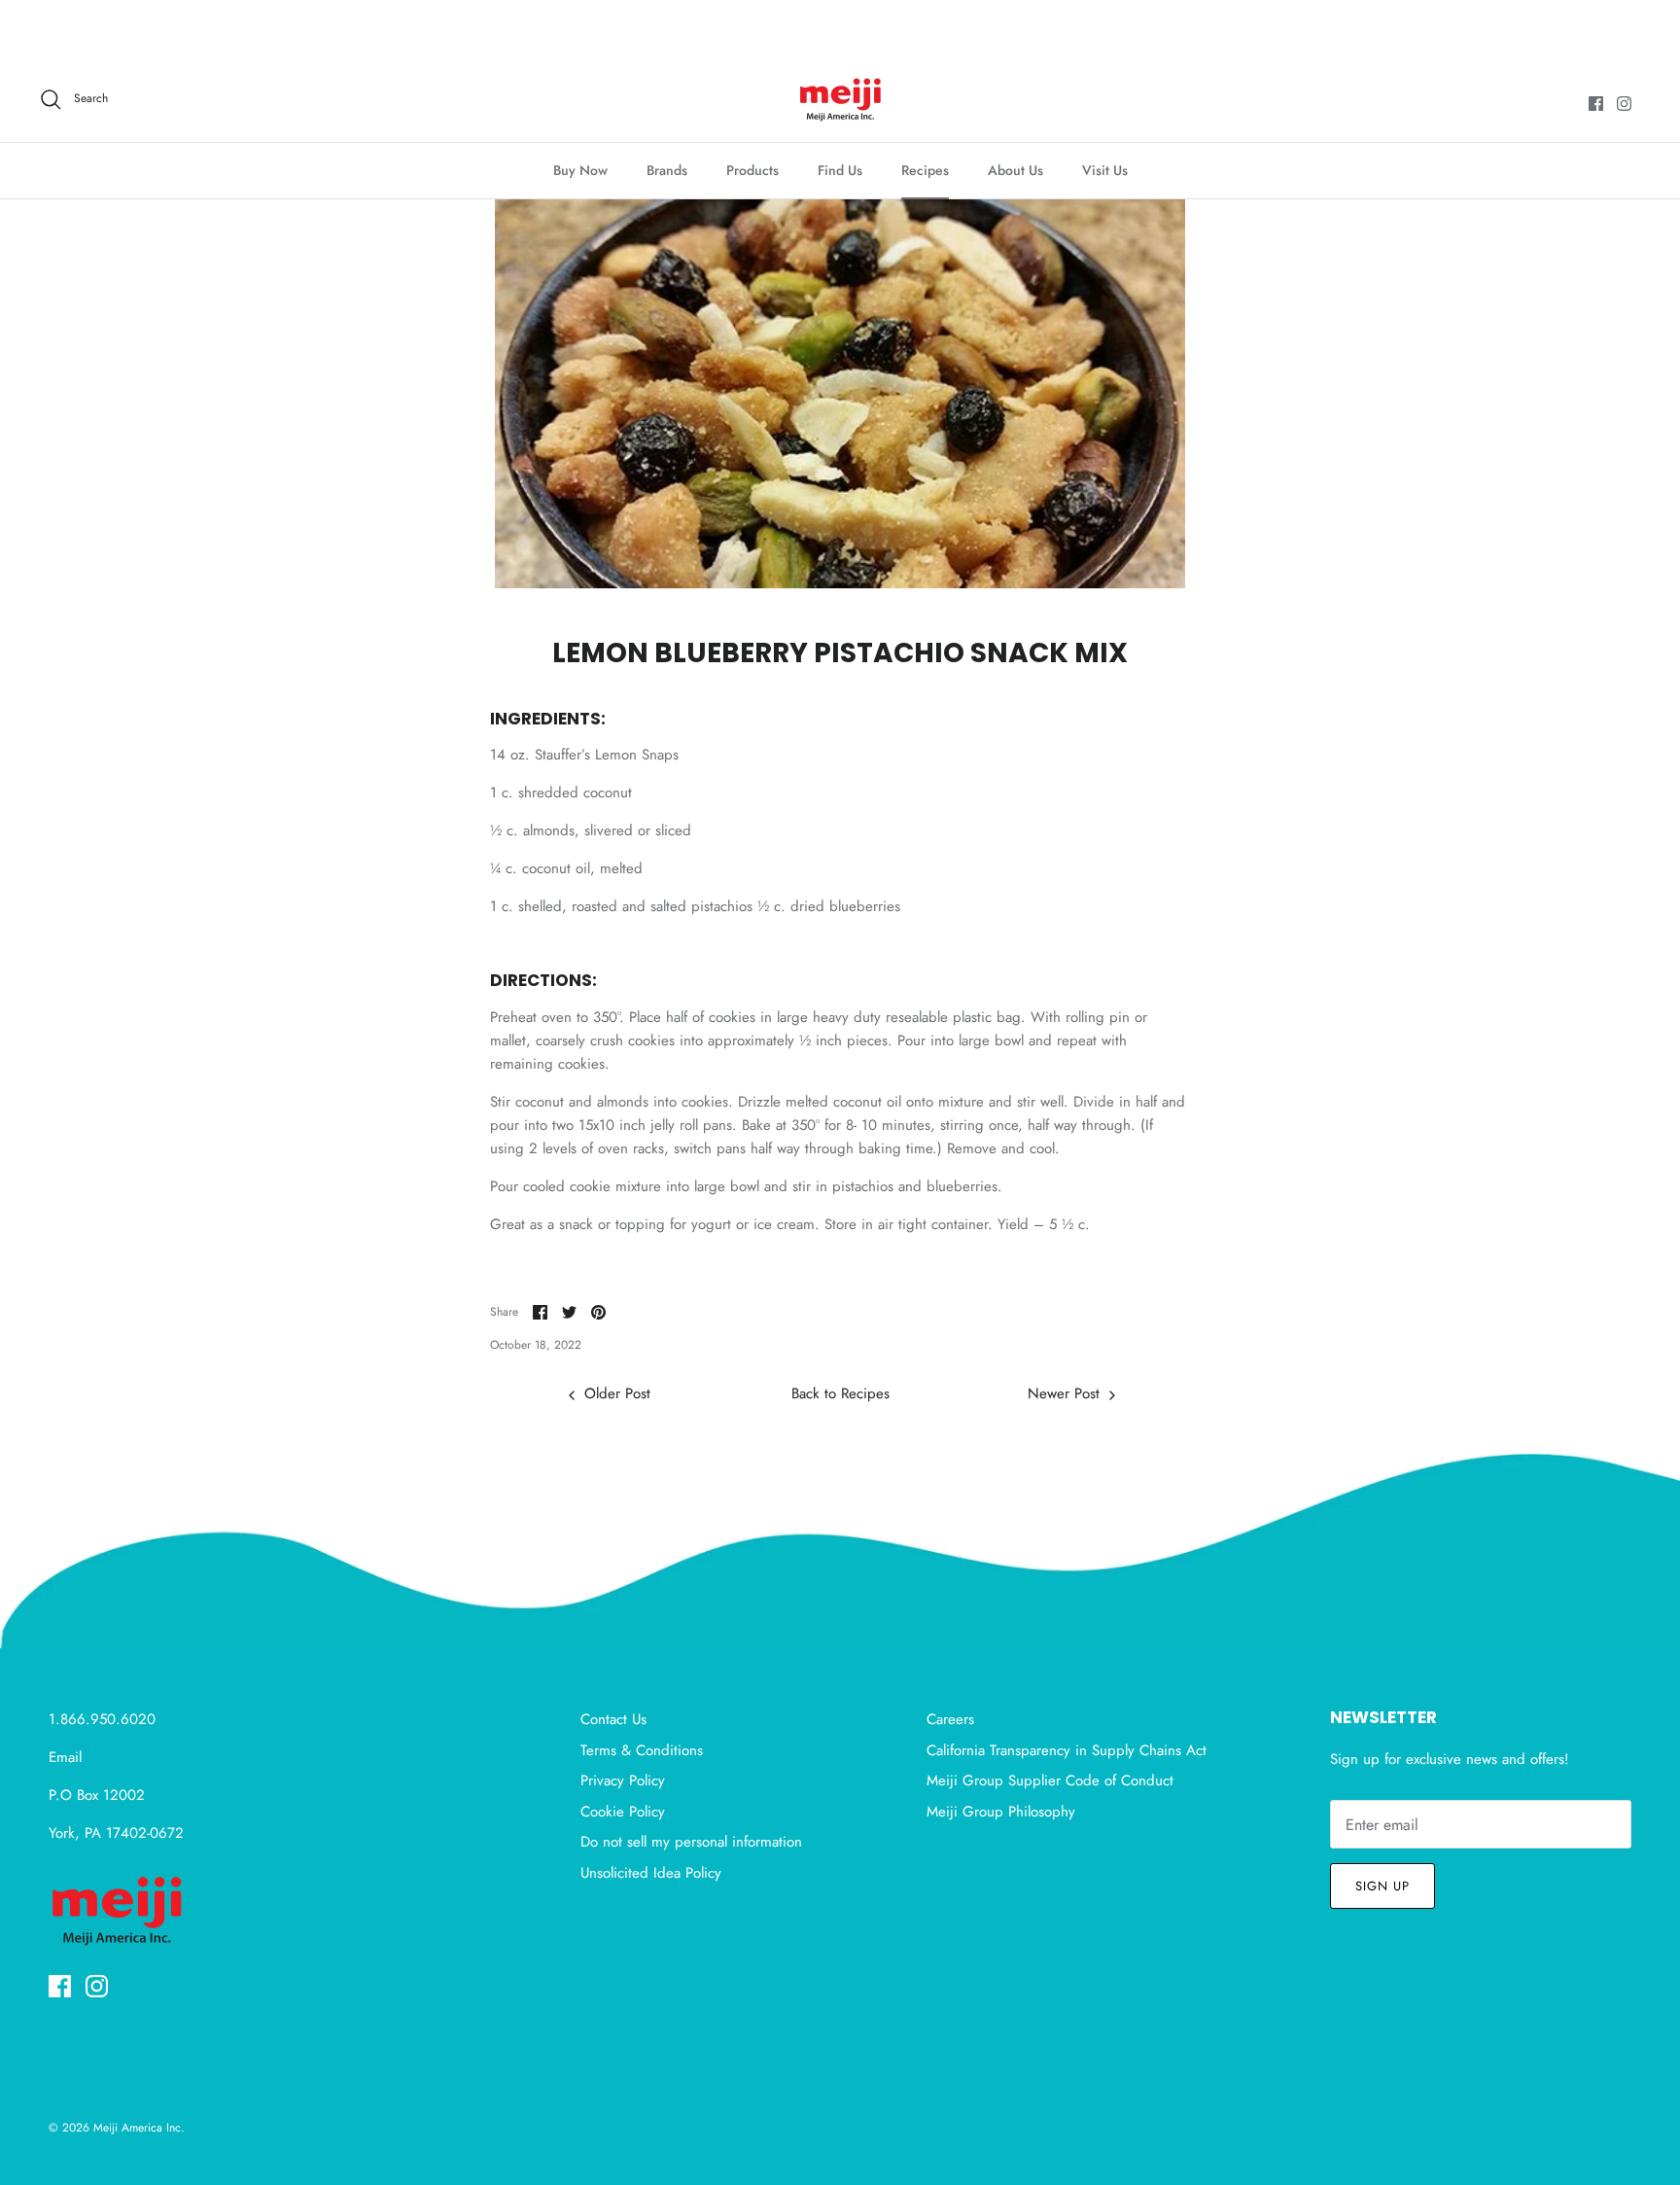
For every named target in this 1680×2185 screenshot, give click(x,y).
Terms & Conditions (642, 1750)
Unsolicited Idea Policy (651, 1873)
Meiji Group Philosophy (1001, 1812)
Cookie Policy (623, 1812)
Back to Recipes (840, 1393)
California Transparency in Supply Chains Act (1067, 1750)
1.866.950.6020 (102, 1719)
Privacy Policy (623, 1780)
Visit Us (1105, 170)
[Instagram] (1624, 104)
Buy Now (580, 170)
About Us (1015, 170)
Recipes (925, 170)
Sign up (1382, 1886)
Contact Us (613, 1719)
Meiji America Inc (137, 2128)
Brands (667, 170)
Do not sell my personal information (691, 1842)
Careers (950, 1719)
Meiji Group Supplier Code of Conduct (1050, 1780)
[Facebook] (1596, 104)
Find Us (840, 170)
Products (752, 170)
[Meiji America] (840, 99)
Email (65, 1757)
